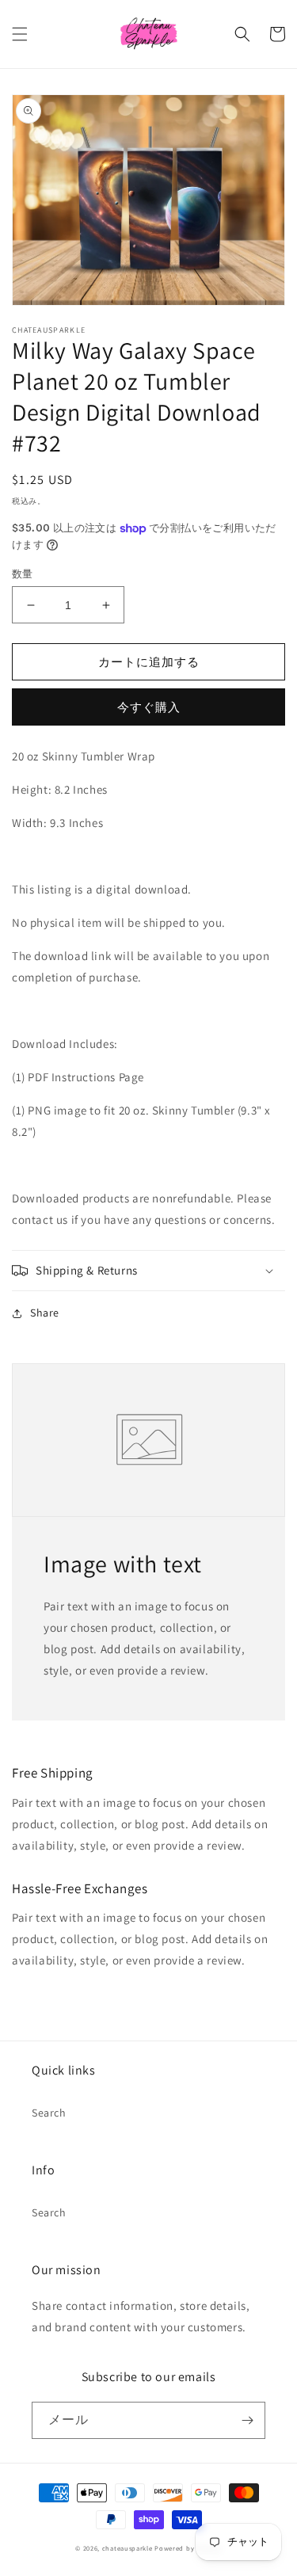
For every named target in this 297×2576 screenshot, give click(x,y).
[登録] (247, 2420)
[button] (20, 34)
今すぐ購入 (149, 707)
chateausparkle (128, 2548)
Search (49, 2113)
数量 (23, 574)
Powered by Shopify (188, 2548)
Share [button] (45, 1313)
